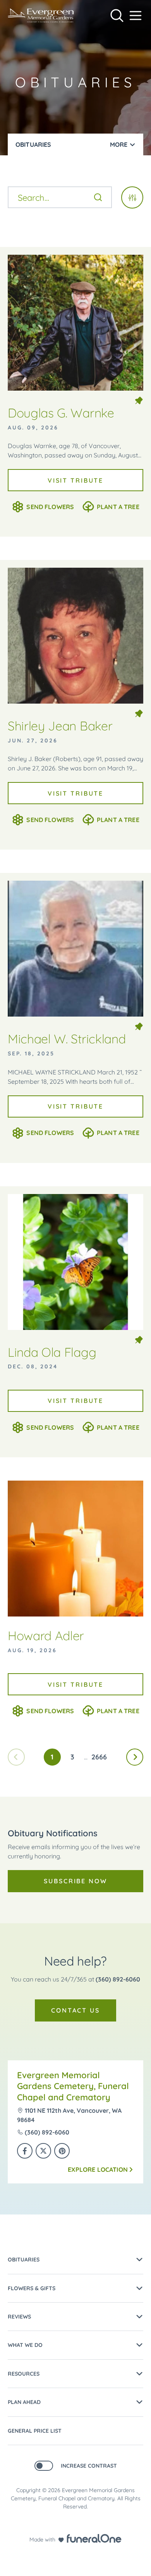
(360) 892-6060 (118, 1979)
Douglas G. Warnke (61, 413)
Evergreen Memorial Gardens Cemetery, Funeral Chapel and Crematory (73, 2086)
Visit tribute (75, 480)
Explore (98, 2169)
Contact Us (75, 2010)
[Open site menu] (136, 16)
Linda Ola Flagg (52, 1352)
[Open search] (117, 16)
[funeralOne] (94, 2538)
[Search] (98, 197)
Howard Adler (46, 1636)
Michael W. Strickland (67, 1039)
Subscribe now (75, 1881)
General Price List (35, 2431)
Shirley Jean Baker (60, 726)
